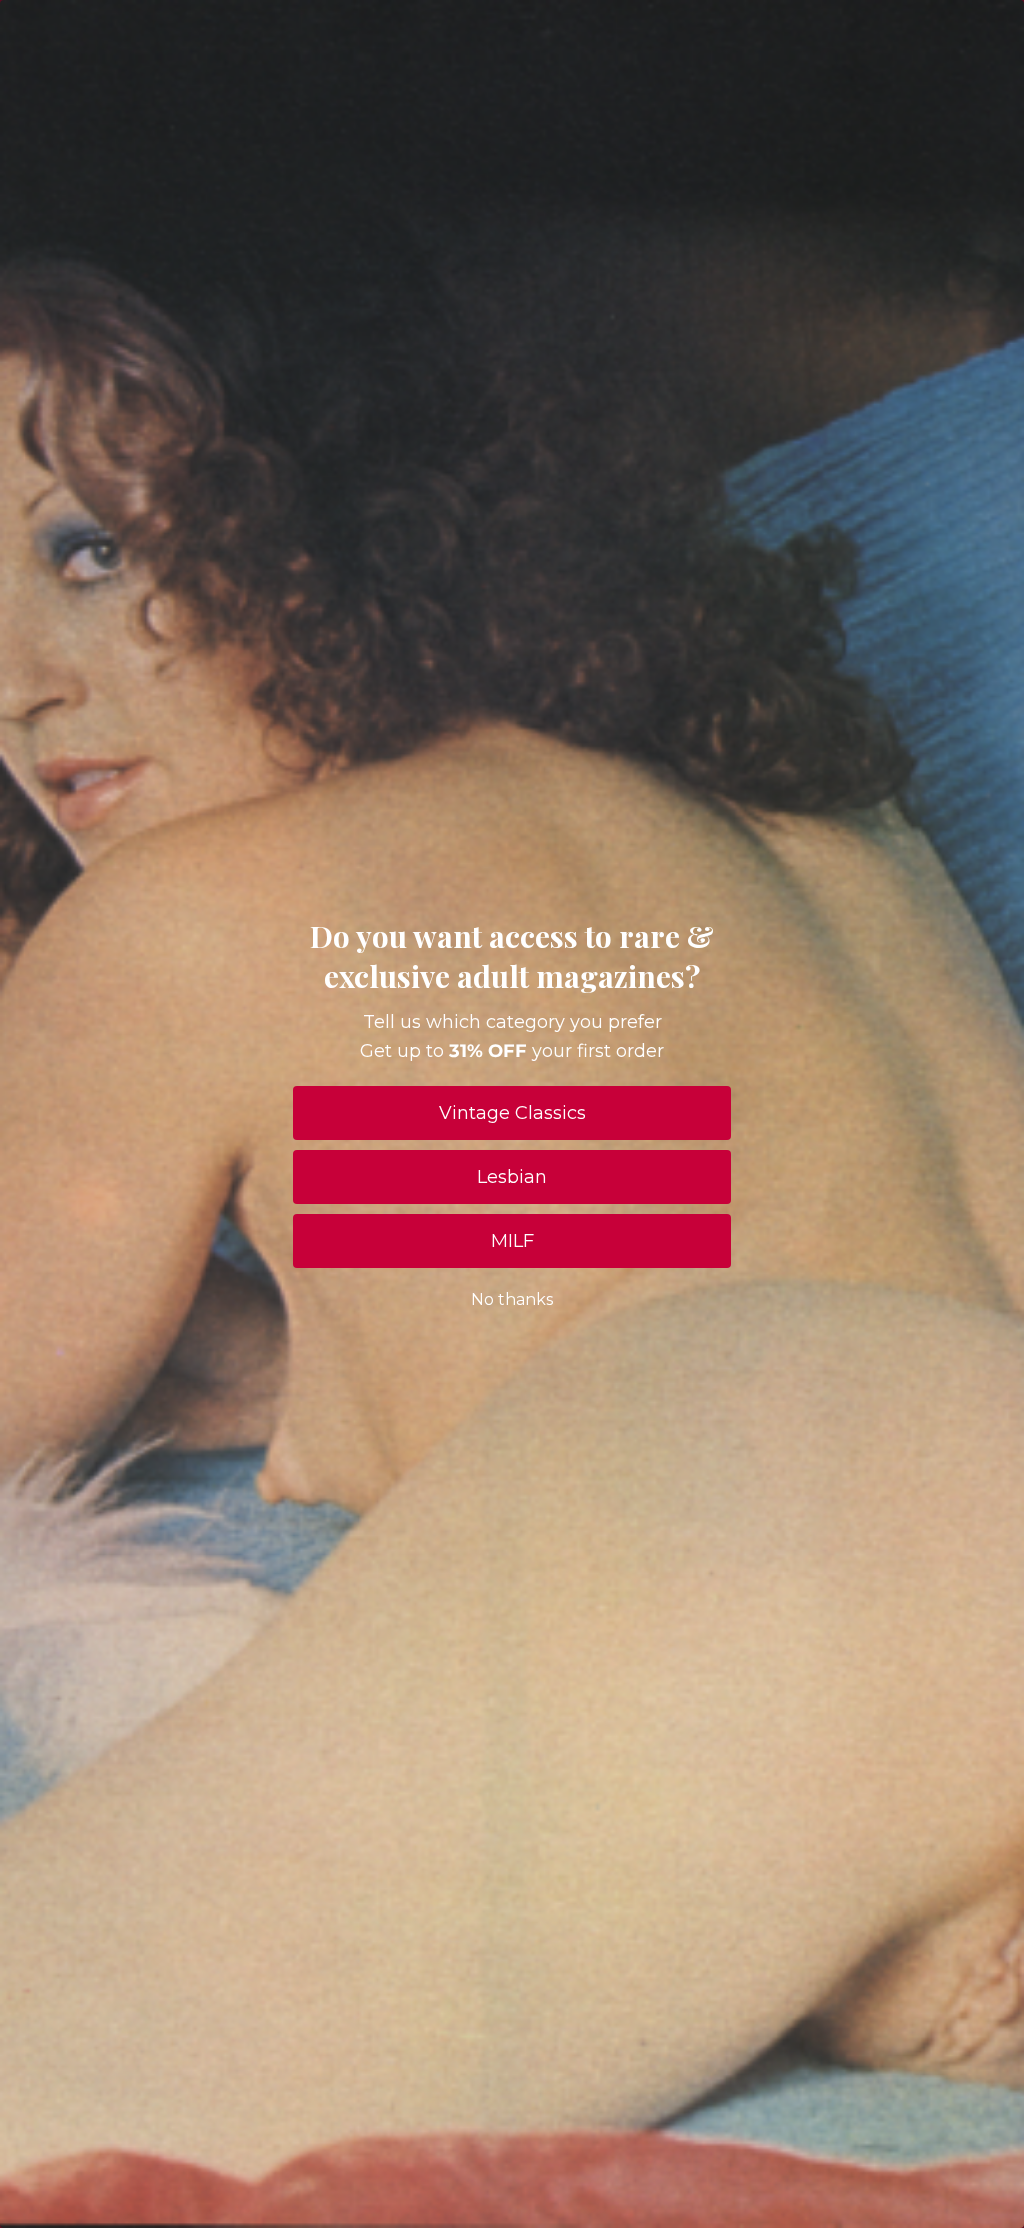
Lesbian (512, 1177)
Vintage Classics (512, 1113)
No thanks (512, 1299)
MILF (512, 1241)
